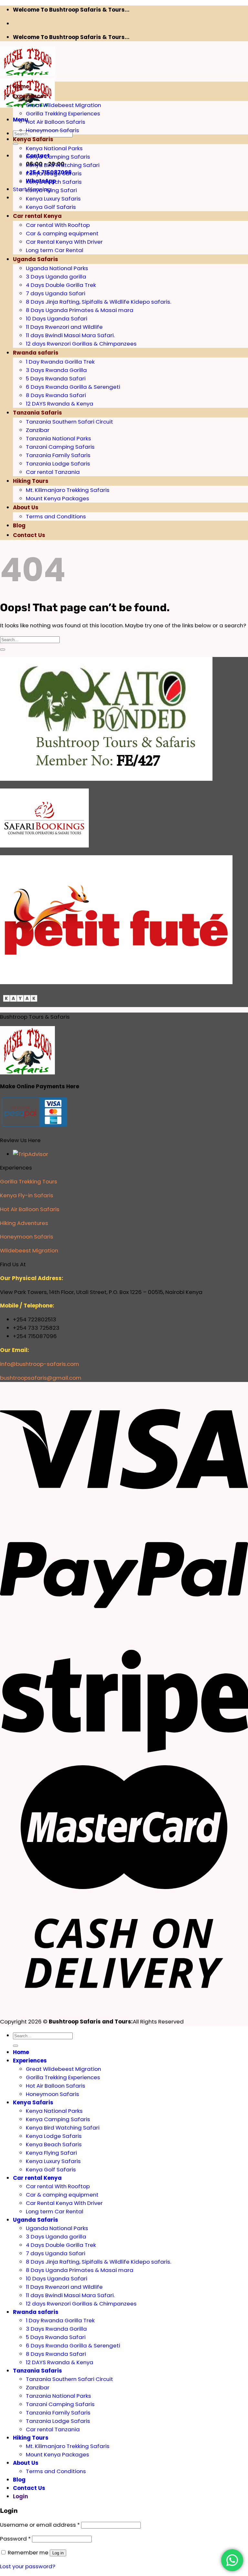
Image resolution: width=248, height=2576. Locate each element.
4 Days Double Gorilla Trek (61, 285)
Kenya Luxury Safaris (53, 199)
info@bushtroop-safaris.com (40, 1364)
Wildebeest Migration (29, 1250)
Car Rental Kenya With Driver (64, 242)
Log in (58, 2553)
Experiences (30, 96)
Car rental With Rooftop (58, 225)
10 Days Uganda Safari (57, 318)
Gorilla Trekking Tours (29, 1181)
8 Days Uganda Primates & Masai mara (80, 310)
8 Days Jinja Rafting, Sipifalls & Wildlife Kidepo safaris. (98, 302)
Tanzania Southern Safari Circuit (69, 422)
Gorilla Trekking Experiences (63, 113)
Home (21, 86)
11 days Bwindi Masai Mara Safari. (70, 335)
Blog (19, 525)
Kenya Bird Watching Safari (63, 165)
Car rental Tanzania (53, 472)
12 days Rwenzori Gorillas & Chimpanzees (81, 344)
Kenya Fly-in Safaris (27, 1195)
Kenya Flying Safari (51, 190)
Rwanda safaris (36, 353)
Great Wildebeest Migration (63, 105)
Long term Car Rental (55, 250)
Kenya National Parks (54, 148)
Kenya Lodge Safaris (54, 173)
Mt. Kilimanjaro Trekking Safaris (68, 490)
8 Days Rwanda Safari (56, 395)
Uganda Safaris (36, 259)
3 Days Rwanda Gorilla (56, 370)
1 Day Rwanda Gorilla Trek (60, 362)
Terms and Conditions (56, 516)
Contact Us (29, 535)
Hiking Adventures (24, 1223)
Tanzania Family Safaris (58, 455)
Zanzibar (38, 430)
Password (15, 2539)
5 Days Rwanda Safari (56, 378)
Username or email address (40, 2525)
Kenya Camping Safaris (58, 157)
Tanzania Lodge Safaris (58, 464)
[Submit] (15, 144)
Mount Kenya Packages (57, 498)
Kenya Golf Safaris (51, 207)
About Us (26, 507)
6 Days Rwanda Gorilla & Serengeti (73, 387)
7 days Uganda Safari (56, 293)
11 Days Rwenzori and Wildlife (64, 327)
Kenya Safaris (33, 139)
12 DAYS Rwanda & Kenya (60, 404)
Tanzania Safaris (37, 413)
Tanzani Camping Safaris (60, 447)
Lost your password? (28, 2566)
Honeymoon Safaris (52, 130)
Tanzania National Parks (58, 438)
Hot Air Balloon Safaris (56, 122)
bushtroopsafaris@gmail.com (41, 1378)
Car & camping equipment (62, 233)
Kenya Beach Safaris (54, 182)
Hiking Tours (31, 481)
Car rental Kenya (37, 216)
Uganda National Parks (57, 268)
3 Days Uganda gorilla (56, 277)
